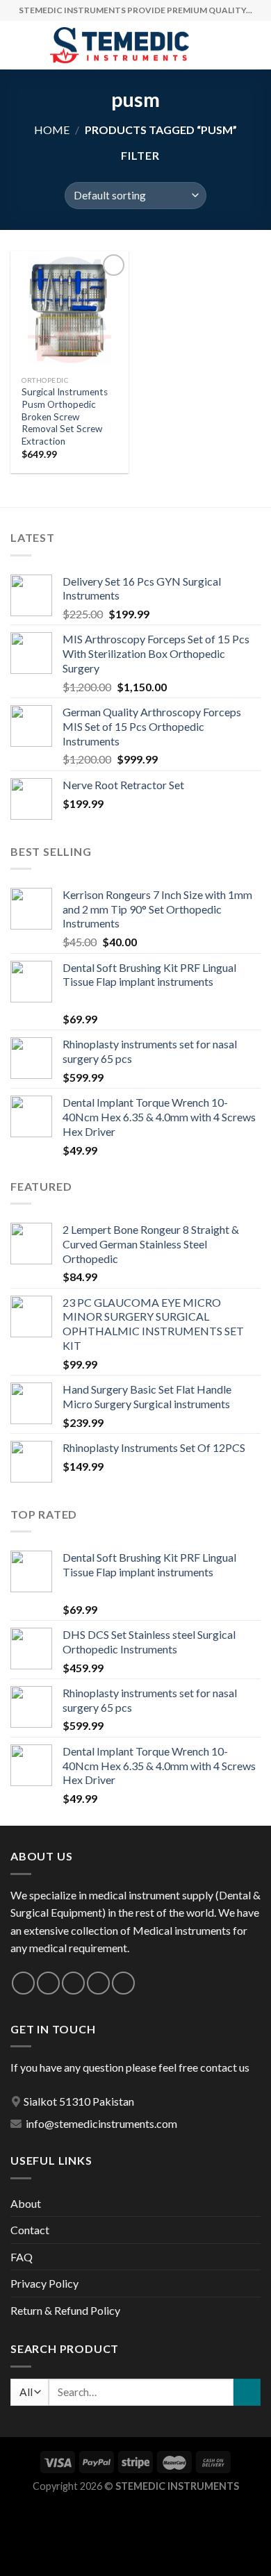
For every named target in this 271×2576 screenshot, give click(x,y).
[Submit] (247, 2392)
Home (52, 130)
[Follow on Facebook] (23, 1983)
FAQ (22, 2257)
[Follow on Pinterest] (123, 1983)
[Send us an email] (98, 1983)
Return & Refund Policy (65, 2310)
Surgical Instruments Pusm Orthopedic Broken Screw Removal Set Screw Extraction (65, 416)
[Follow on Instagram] (48, 1983)
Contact (30, 2230)
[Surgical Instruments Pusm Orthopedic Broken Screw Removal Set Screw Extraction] (69, 310)
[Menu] (19, 45)
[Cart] (254, 45)
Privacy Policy (44, 2283)
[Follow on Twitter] (73, 1983)
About (26, 2203)
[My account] (230, 45)
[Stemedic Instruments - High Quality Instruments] (120, 46)
